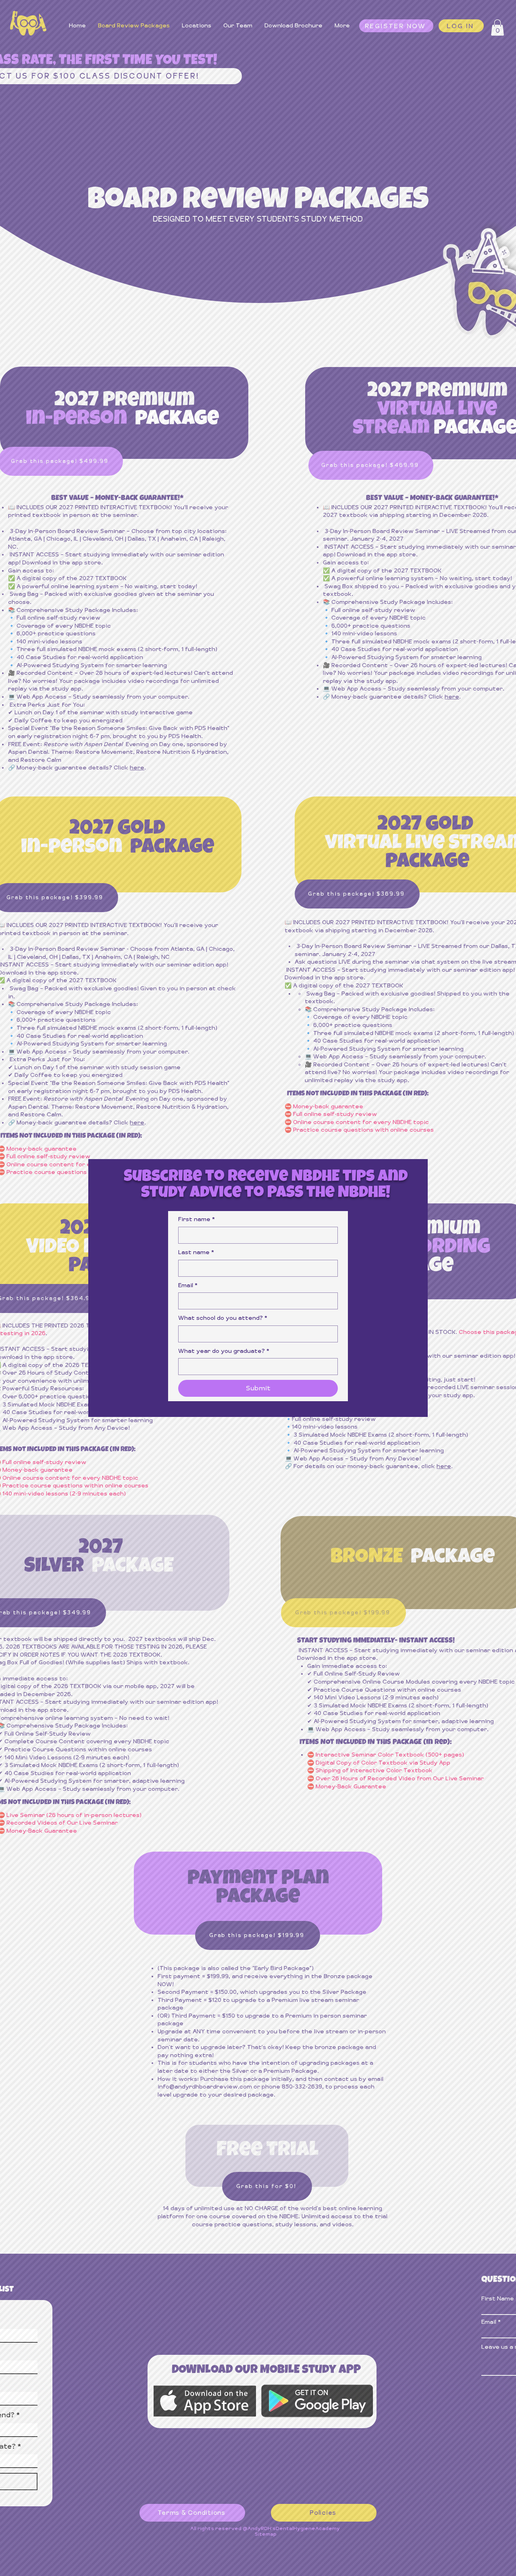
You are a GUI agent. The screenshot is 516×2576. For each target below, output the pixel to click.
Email (188, 1285)
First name (197, 1219)
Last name (196, 1252)
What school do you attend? (223, 1318)
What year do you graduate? (224, 1351)
